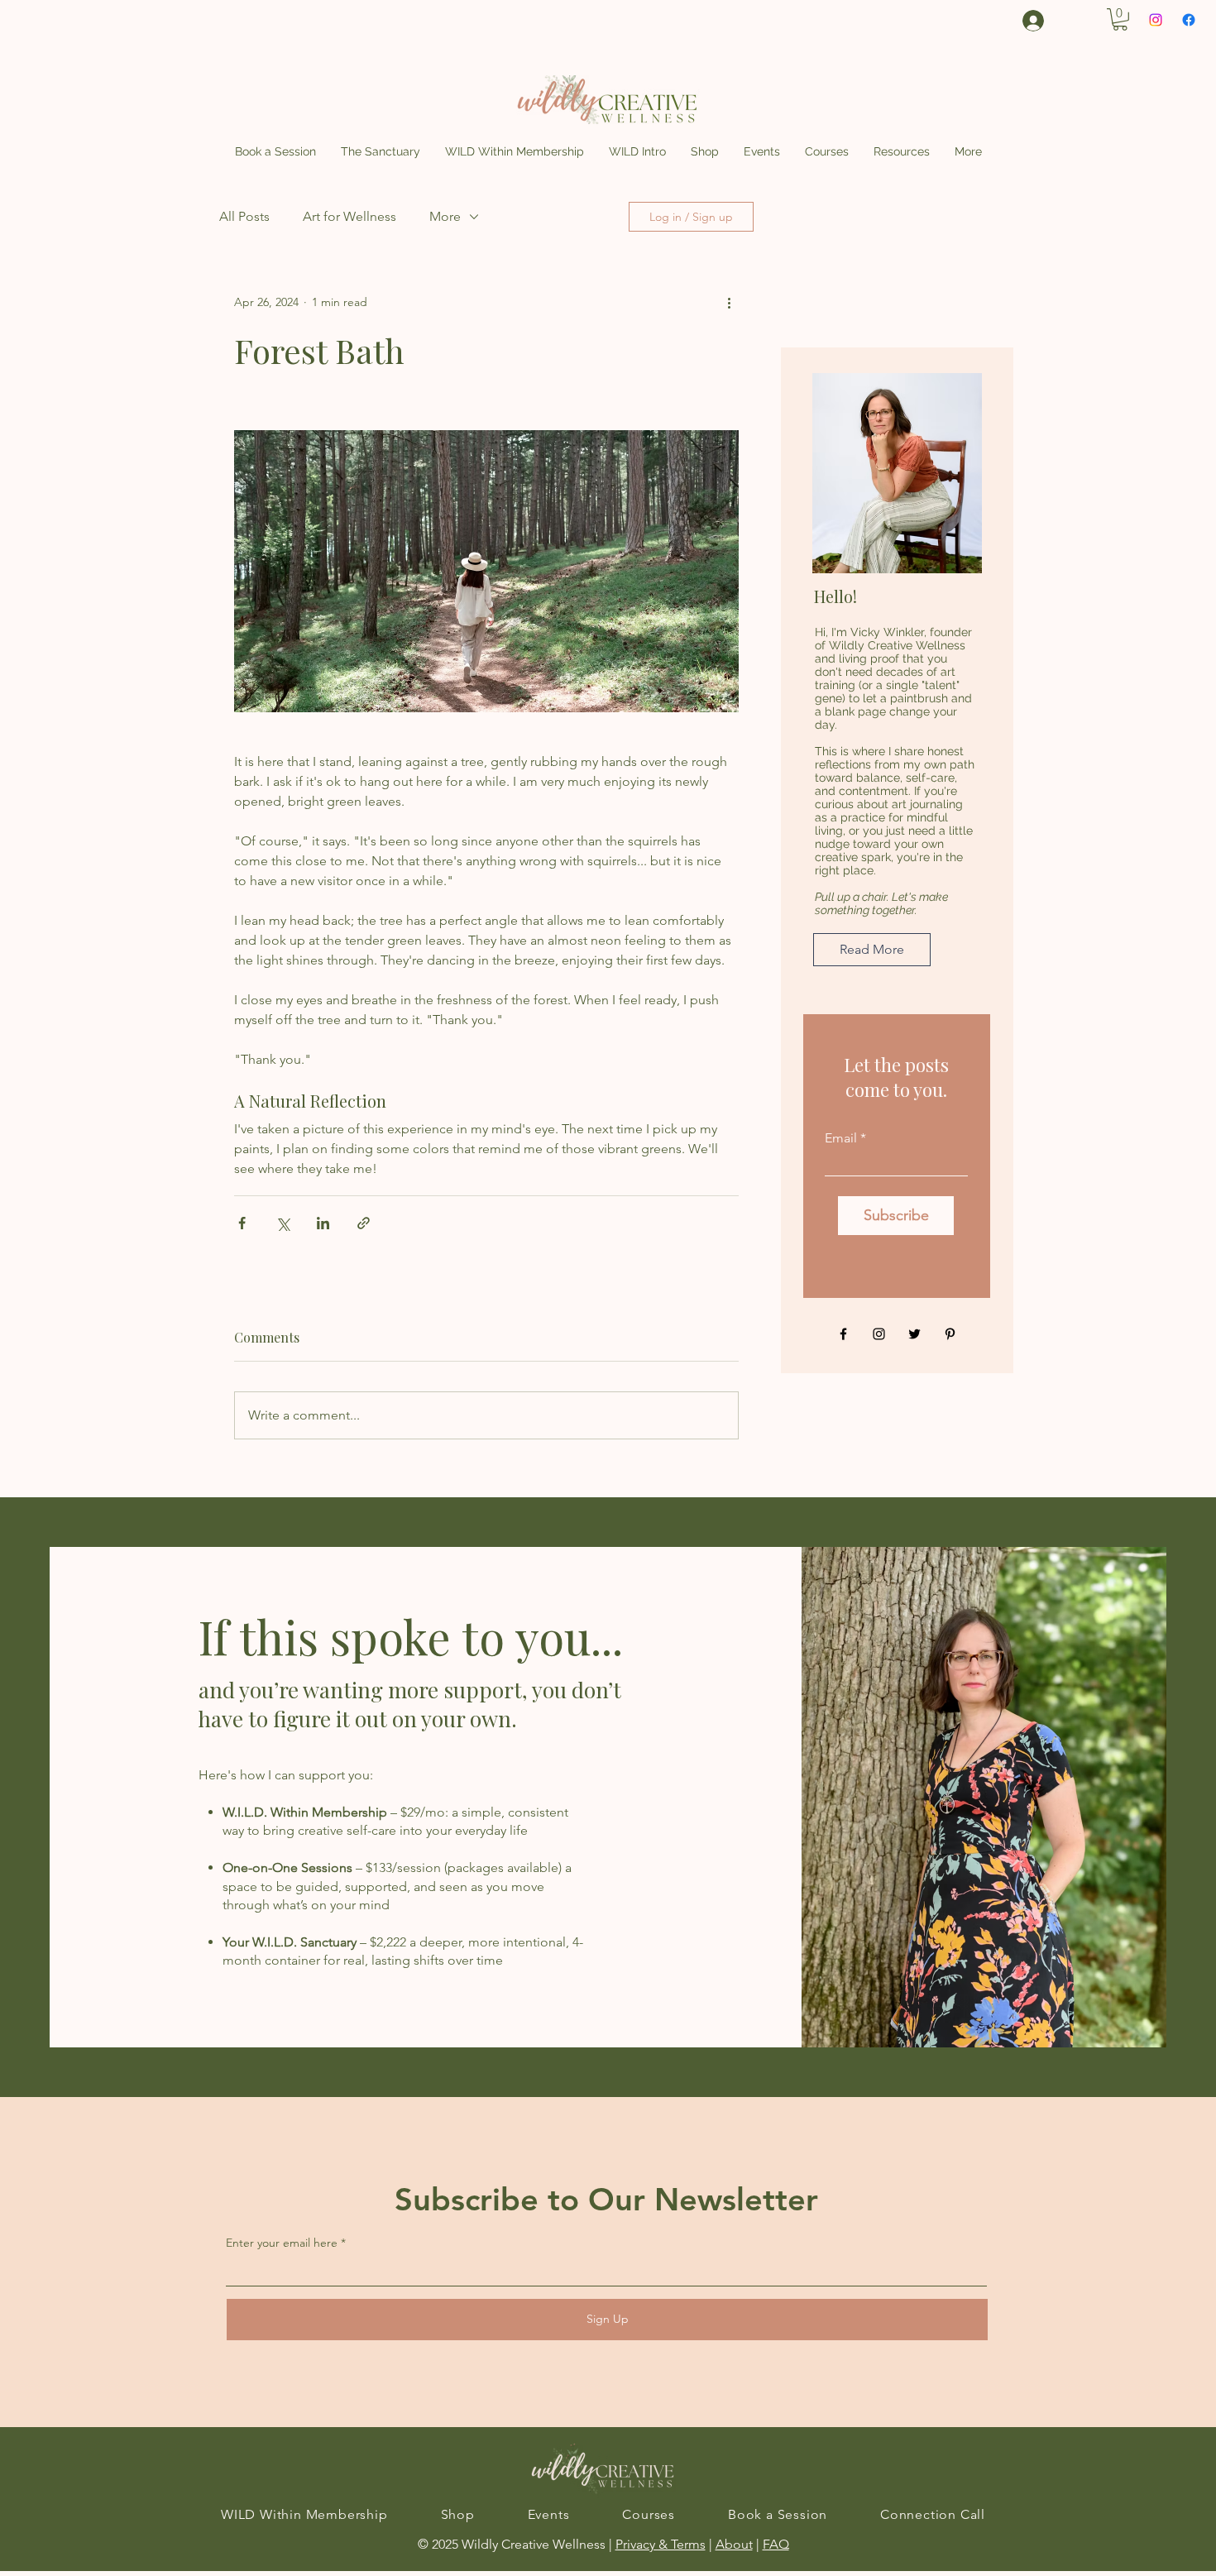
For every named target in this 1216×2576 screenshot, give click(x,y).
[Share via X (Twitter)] (282, 1223)
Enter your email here (282, 2243)
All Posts (244, 216)
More (445, 216)
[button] (1120, 19)
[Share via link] (364, 1223)
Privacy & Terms (661, 2544)
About (734, 2544)
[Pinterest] (950, 1334)
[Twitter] (914, 1334)
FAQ (776, 2544)
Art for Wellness (349, 216)
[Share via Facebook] (242, 1223)
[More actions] (729, 303)
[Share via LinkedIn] (323, 1223)
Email (841, 1138)
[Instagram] (1156, 20)
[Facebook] (1189, 20)
